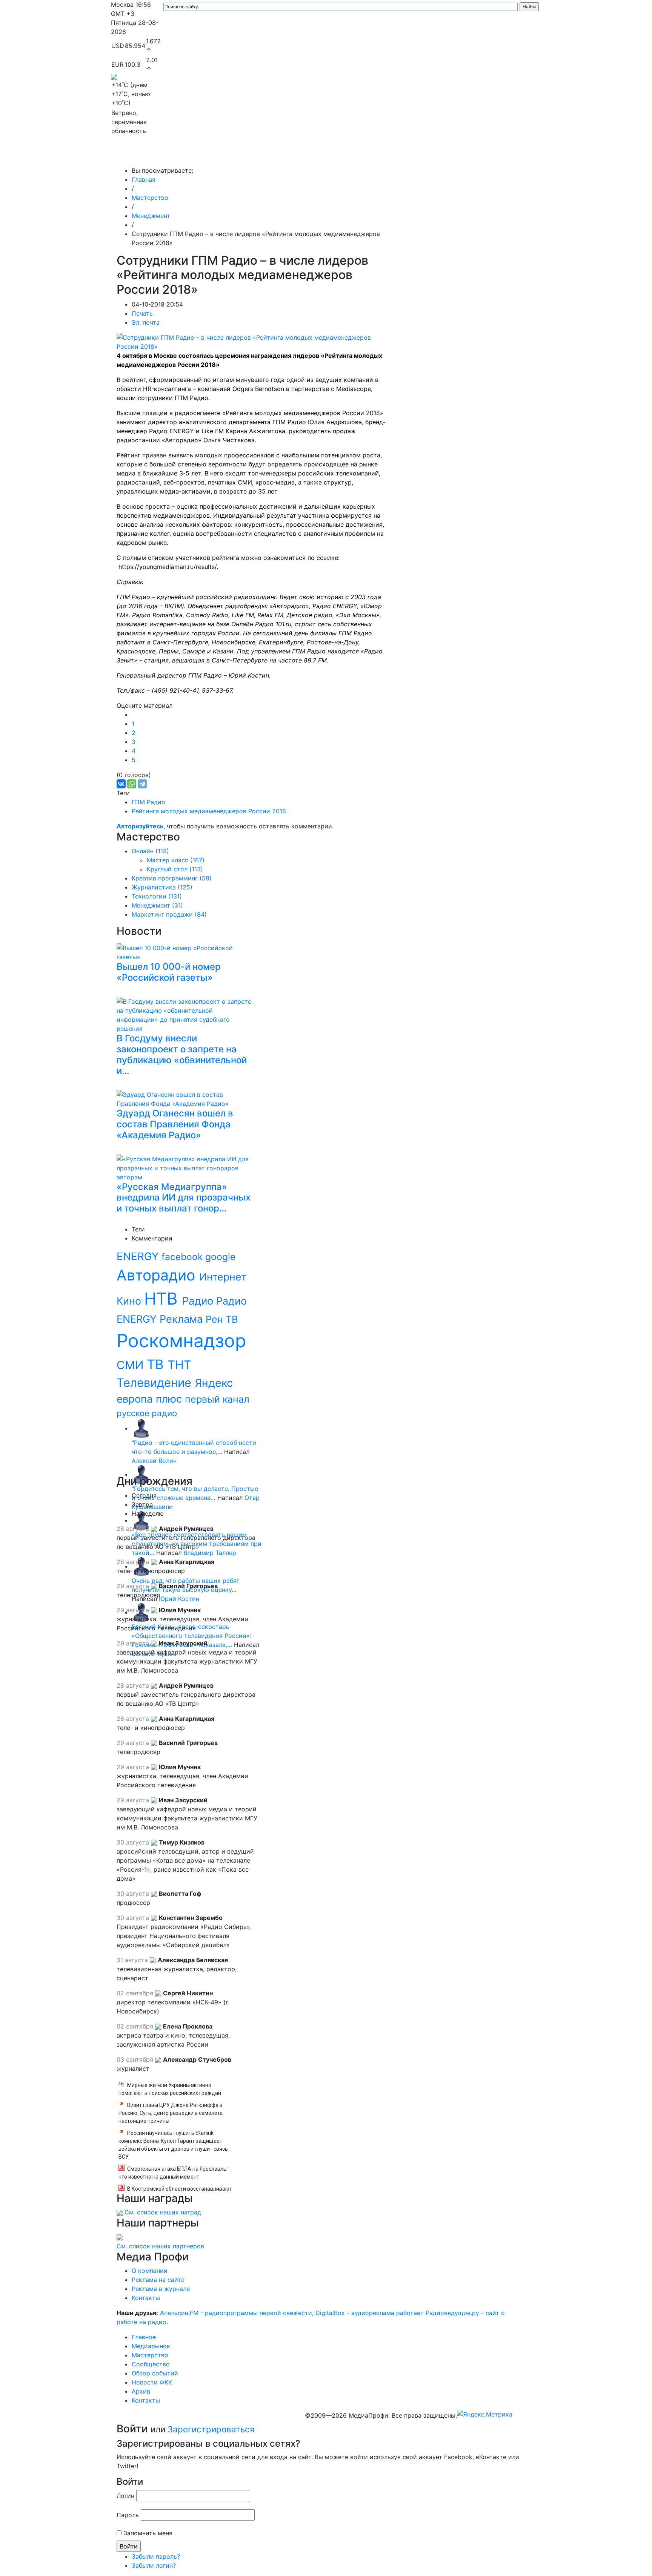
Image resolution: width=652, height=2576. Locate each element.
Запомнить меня (148, 2533)
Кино (130, 1301)
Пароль (128, 2515)
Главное (187, 155)
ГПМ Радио (148, 802)
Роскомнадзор (181, 1341)
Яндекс (214, 1383)
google (221, 1257)
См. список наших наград (163, 2212)
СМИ (132, 1365)
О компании (150, 2271)
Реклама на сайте (158, 2280)
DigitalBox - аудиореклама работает (370, 2313)
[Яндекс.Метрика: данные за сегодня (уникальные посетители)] (485, 2414)
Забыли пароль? (156, 2556)
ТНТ (179, 1365)
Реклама (183, 1319)
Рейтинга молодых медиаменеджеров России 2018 (209, 811)
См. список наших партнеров (160, 2246)
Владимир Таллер (210, 1553)
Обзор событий (373, 155)
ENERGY (139, 1256)
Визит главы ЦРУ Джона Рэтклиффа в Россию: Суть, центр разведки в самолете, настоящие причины (171, 2113)
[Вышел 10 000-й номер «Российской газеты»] (186, 951)
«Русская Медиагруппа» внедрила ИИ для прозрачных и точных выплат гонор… (184, 1198)
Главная (144, 179)
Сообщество (320, 155)
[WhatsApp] (132, 784)
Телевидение (156, 1382)
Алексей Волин (154, 1461)
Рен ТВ (222, 1319)
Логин (125, 2496)
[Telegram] (142, 784)
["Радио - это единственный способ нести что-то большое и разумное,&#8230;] (141, 1428)
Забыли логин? (154, 2565)
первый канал (217, 1399)
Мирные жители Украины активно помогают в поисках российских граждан (170, 2089)
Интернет (223, 1277)
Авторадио (158, 1275)
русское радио (147, 1413)
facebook (183, 1257)
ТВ (157, 1364)
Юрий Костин (179, 1599)
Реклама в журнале (161, 2289)
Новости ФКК (422, 155)
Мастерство (272, 155)
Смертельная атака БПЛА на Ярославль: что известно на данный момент (173, 2173)
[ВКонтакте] (121, 784)
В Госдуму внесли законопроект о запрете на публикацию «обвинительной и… (182, 1054)
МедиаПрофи (141, 155)
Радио (199, 1301)
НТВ (163, 1299)
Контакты (492, 155)
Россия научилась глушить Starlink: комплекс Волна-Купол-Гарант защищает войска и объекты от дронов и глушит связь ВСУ (173, 2145)
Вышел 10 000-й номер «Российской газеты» (169, 972)
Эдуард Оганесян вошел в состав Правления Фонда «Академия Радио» (175, 1124)
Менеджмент (151, 216)
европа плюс (151, 1399)
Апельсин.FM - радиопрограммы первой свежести (236, 2313)
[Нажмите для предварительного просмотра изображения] (253, 342)
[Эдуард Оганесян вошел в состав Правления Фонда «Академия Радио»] (186, 1098)
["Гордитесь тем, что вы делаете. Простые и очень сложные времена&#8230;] (141, 1474)
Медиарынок (224, 155)
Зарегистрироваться (211, 2429)
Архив (458, 155)
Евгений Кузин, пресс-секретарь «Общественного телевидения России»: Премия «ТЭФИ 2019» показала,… (191, 1636)
